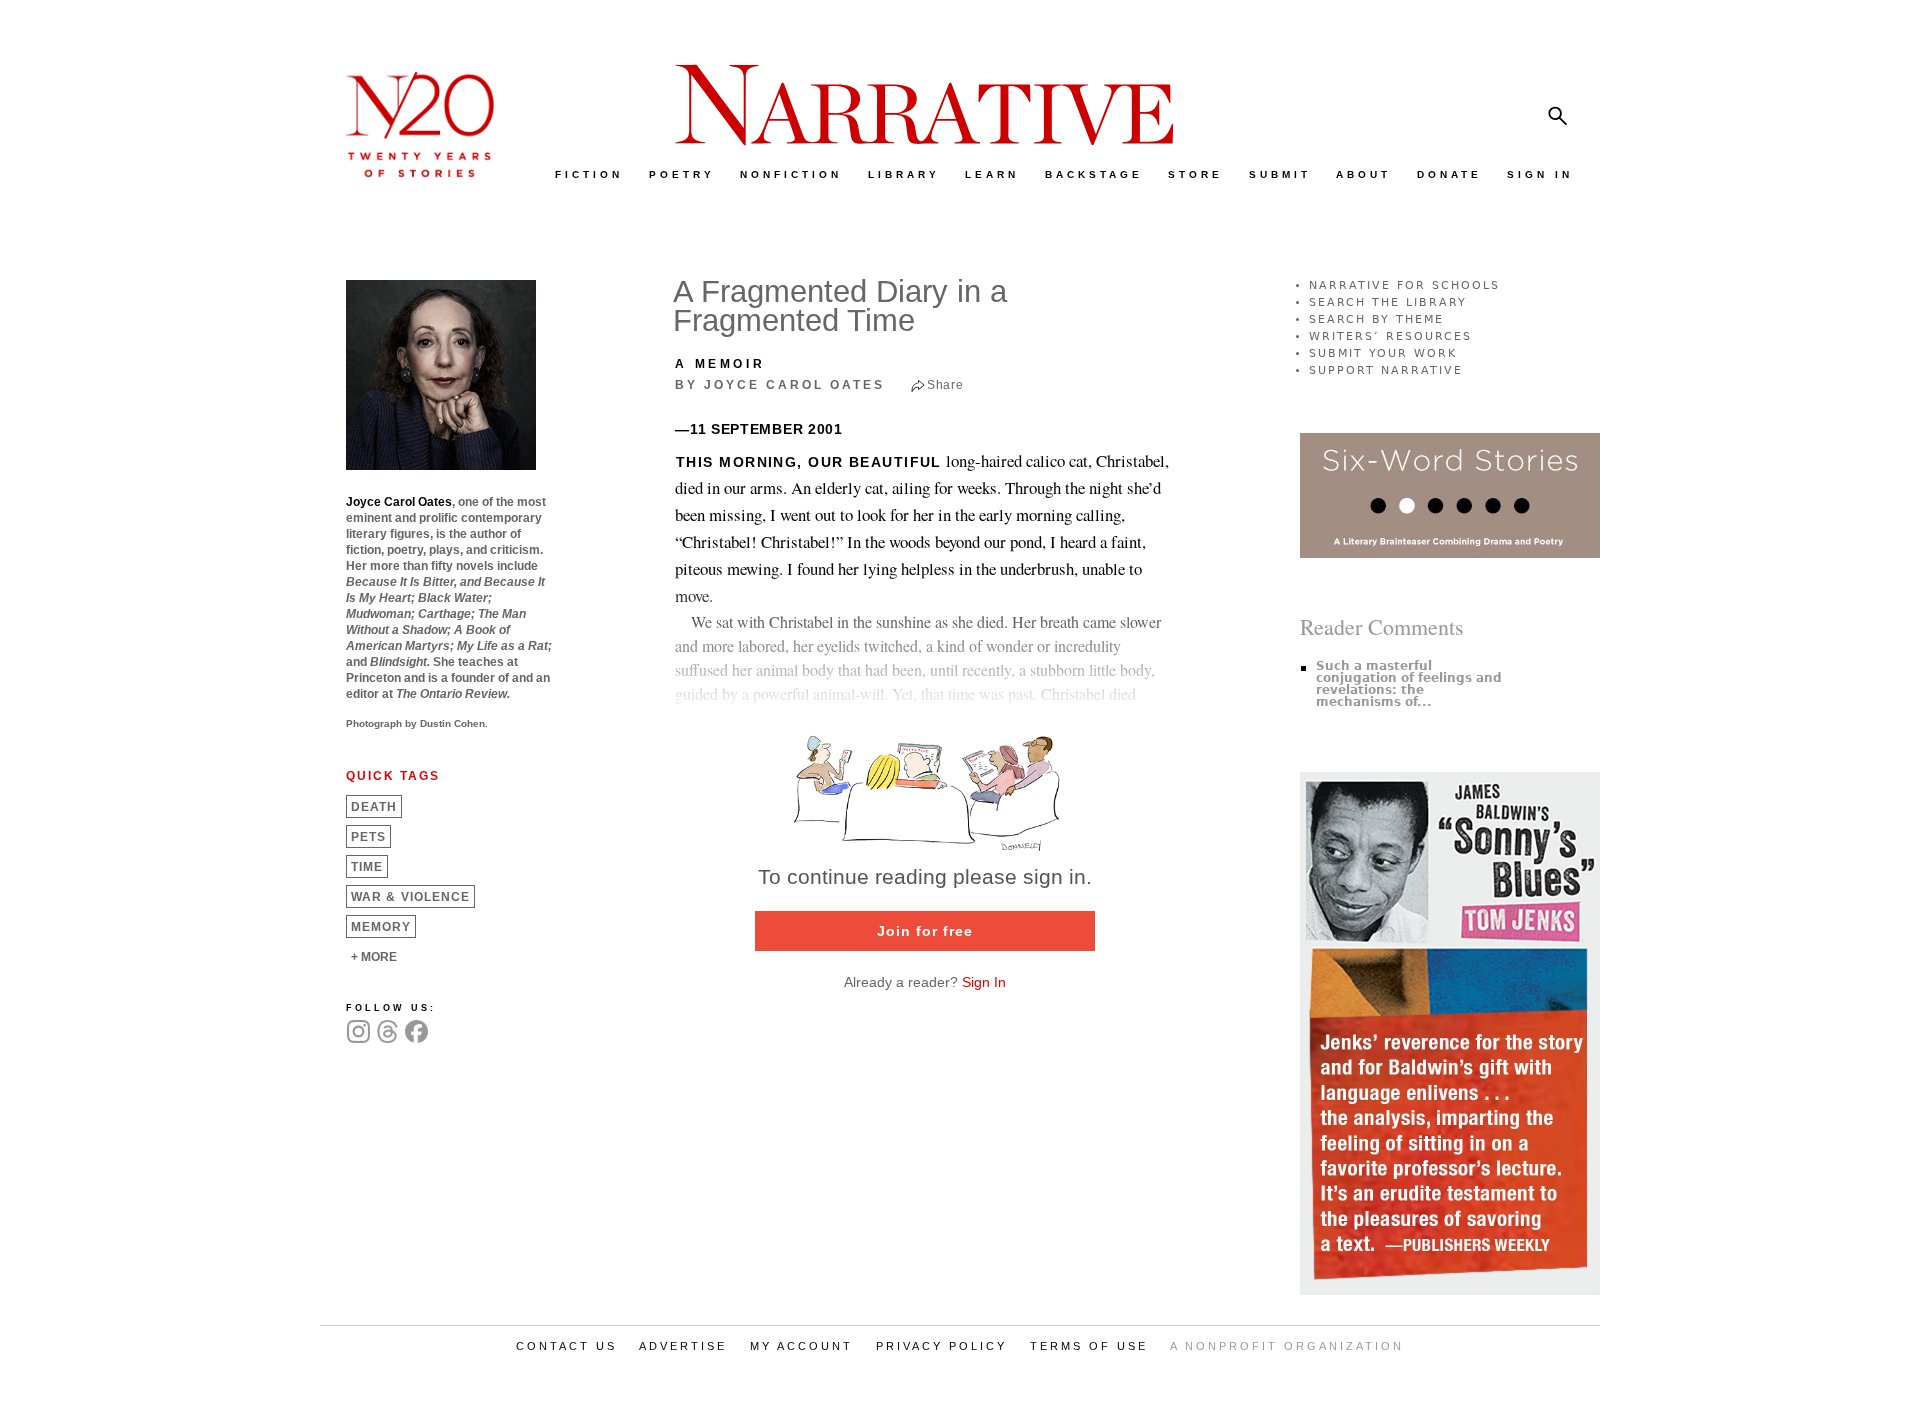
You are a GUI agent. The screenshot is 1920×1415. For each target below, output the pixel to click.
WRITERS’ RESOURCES (1390, 336)
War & (410, 897)
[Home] (410, 172)
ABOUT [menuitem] (1363, 174)
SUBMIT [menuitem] (1280, 174)
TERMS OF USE (1089, 1346)
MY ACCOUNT (801, 1346)
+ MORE (374, 957)
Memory (381, 927)
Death (374, 807)
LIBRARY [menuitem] (904, 174)
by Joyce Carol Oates (780, 385)
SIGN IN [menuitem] (1540, 174)
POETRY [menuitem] (682, 174)
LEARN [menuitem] (992, 174)
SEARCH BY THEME (1376, 319)
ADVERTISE (683, 1346)
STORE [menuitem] (1195, 174)
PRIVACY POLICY (941, 1346)
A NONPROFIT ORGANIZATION (1287, 1346)
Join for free (925, 931)
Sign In (984, 982)
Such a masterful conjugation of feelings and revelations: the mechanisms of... (1409, 684)
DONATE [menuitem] (1449, 174)
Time (367, 867)
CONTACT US (566, 1346)
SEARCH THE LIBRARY (1388, 302)
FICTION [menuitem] (589, 174)
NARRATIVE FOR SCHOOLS (1404, 285)
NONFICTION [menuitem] (791, 174)
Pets (368, 837)
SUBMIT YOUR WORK (1383, 353)
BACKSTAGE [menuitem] (1094, 174)
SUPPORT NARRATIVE (1386, 370)
